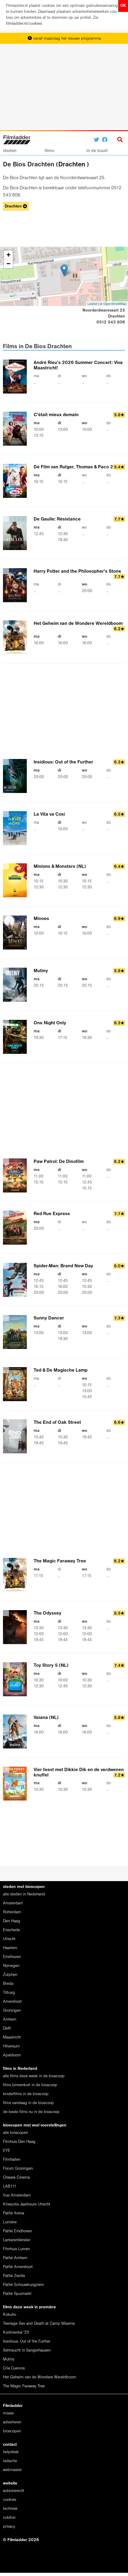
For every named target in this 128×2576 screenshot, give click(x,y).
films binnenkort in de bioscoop (30, 2085)
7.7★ (119, 519)
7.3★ (119, 1318)
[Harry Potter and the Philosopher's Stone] (18, 585)
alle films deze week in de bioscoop (34, 2076)
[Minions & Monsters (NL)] (18, 880)
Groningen (12, 2011)
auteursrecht (14, 2491)
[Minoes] (18, 932)
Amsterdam (13, 1903)
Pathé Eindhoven (17, 2231)
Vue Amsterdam (17, 2195)
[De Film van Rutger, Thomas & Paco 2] (18, 481)
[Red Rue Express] (18, 1228)
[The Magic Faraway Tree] (18, 1575)
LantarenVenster (17, 2240)
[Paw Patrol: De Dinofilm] (18, 1175)
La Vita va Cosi (49, 814)
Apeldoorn (12, 2055)
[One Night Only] (18, 1037)
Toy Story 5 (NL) (51, 1666)
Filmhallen (12, 2160)
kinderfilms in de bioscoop (26, 2094)
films (49, 151)
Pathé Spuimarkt (17, 2294)
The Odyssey (47, 1613)
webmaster (12, 2470)
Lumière (10, 2222)
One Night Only (50, 1023)
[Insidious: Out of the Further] (18, 776)
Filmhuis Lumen (16, 2249)
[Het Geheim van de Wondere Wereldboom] (18, 637)
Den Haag (12, 1921)
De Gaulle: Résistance (57, 519)
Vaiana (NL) (46, 1718)
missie (8, 2413)
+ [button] (8, 255)
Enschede (11, 1930)
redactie (10, 2461)
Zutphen (10, 1975)
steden (10, 151)
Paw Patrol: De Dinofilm (59, 1162)
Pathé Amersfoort (18, 2267)
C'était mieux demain (56, 415)
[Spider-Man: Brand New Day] (18, 1280)
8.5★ (119, 1614)
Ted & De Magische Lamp (61, 1370)
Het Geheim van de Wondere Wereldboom (78, 624)
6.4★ (119, 867)
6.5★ (119, 815)
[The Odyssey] (18, 1627)
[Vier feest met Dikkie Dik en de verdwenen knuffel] (18, 1784)
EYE (7, 2151)
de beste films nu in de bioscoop (31, 2112)
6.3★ (119, 762)
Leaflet (92, 303)
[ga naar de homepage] (17, 139)
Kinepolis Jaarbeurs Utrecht (27, 2204)
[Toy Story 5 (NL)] (18, 1679)
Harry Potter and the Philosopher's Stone (77, 571)
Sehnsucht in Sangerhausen (27, 2350)
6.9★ (119, 919)
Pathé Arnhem (15, 2258)
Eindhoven (12, 1957)
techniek (10, 2509)
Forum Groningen (18, 2169)
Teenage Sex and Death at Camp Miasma (39, 2324)
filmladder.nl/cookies (24, 24)
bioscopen (12, 2431)
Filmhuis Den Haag (19, 2142)
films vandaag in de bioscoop (28, 2103)
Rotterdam (12, 1912)
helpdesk (11, 2452)
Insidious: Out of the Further (63, 762)
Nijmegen (11, 1966)
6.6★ (119, 1423)
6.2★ (119, 629)
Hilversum (11, 2046)
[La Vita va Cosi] (18, 828)
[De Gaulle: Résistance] (18, 533)
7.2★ (119, 1775)
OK (123, 6)
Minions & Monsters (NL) (60, 867)
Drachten (72, 165)
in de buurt (97, 151)
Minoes (41, 919)
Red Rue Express (52, 1214)
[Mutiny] (18, 985)
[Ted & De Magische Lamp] (18, 1384)
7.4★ (119, 1666)
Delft (7, 2029)
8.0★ (119, 1266)
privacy (9, 2527)
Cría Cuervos (14, 2368)
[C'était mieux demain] (18, 429)
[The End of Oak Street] (18, 1436)
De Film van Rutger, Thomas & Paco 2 (73, 467)
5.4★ (119, 467)
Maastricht (12, 2037)
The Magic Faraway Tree (60, 1561)
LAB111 (10, 2187)
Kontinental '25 (16, 2333)
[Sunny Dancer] (18, 1332)
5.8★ (119, 415)
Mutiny (41, 971)
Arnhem (10, 2020)
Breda (8, 1984)
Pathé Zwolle (14, 2276)
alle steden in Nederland (24, 1894)
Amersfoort (12, 2002)
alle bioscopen (15, 2133)
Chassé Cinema (16, 2178)
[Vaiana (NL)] (18, 1731)
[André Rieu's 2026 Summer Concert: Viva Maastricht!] (18, 377)
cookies (10, 2500)
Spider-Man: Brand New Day (63, 1266)
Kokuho (10, 2315)
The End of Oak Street (57, 1423)
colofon (9, 2518)
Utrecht (9, 1939)
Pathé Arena (14, 2213)
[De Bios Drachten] (64, 270)
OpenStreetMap (115, 303)
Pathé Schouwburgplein (23, 2285)
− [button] (8, 264)
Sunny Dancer (49, 1318)
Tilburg (9, 1993)
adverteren (12, 2422)
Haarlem (10, 1948)
